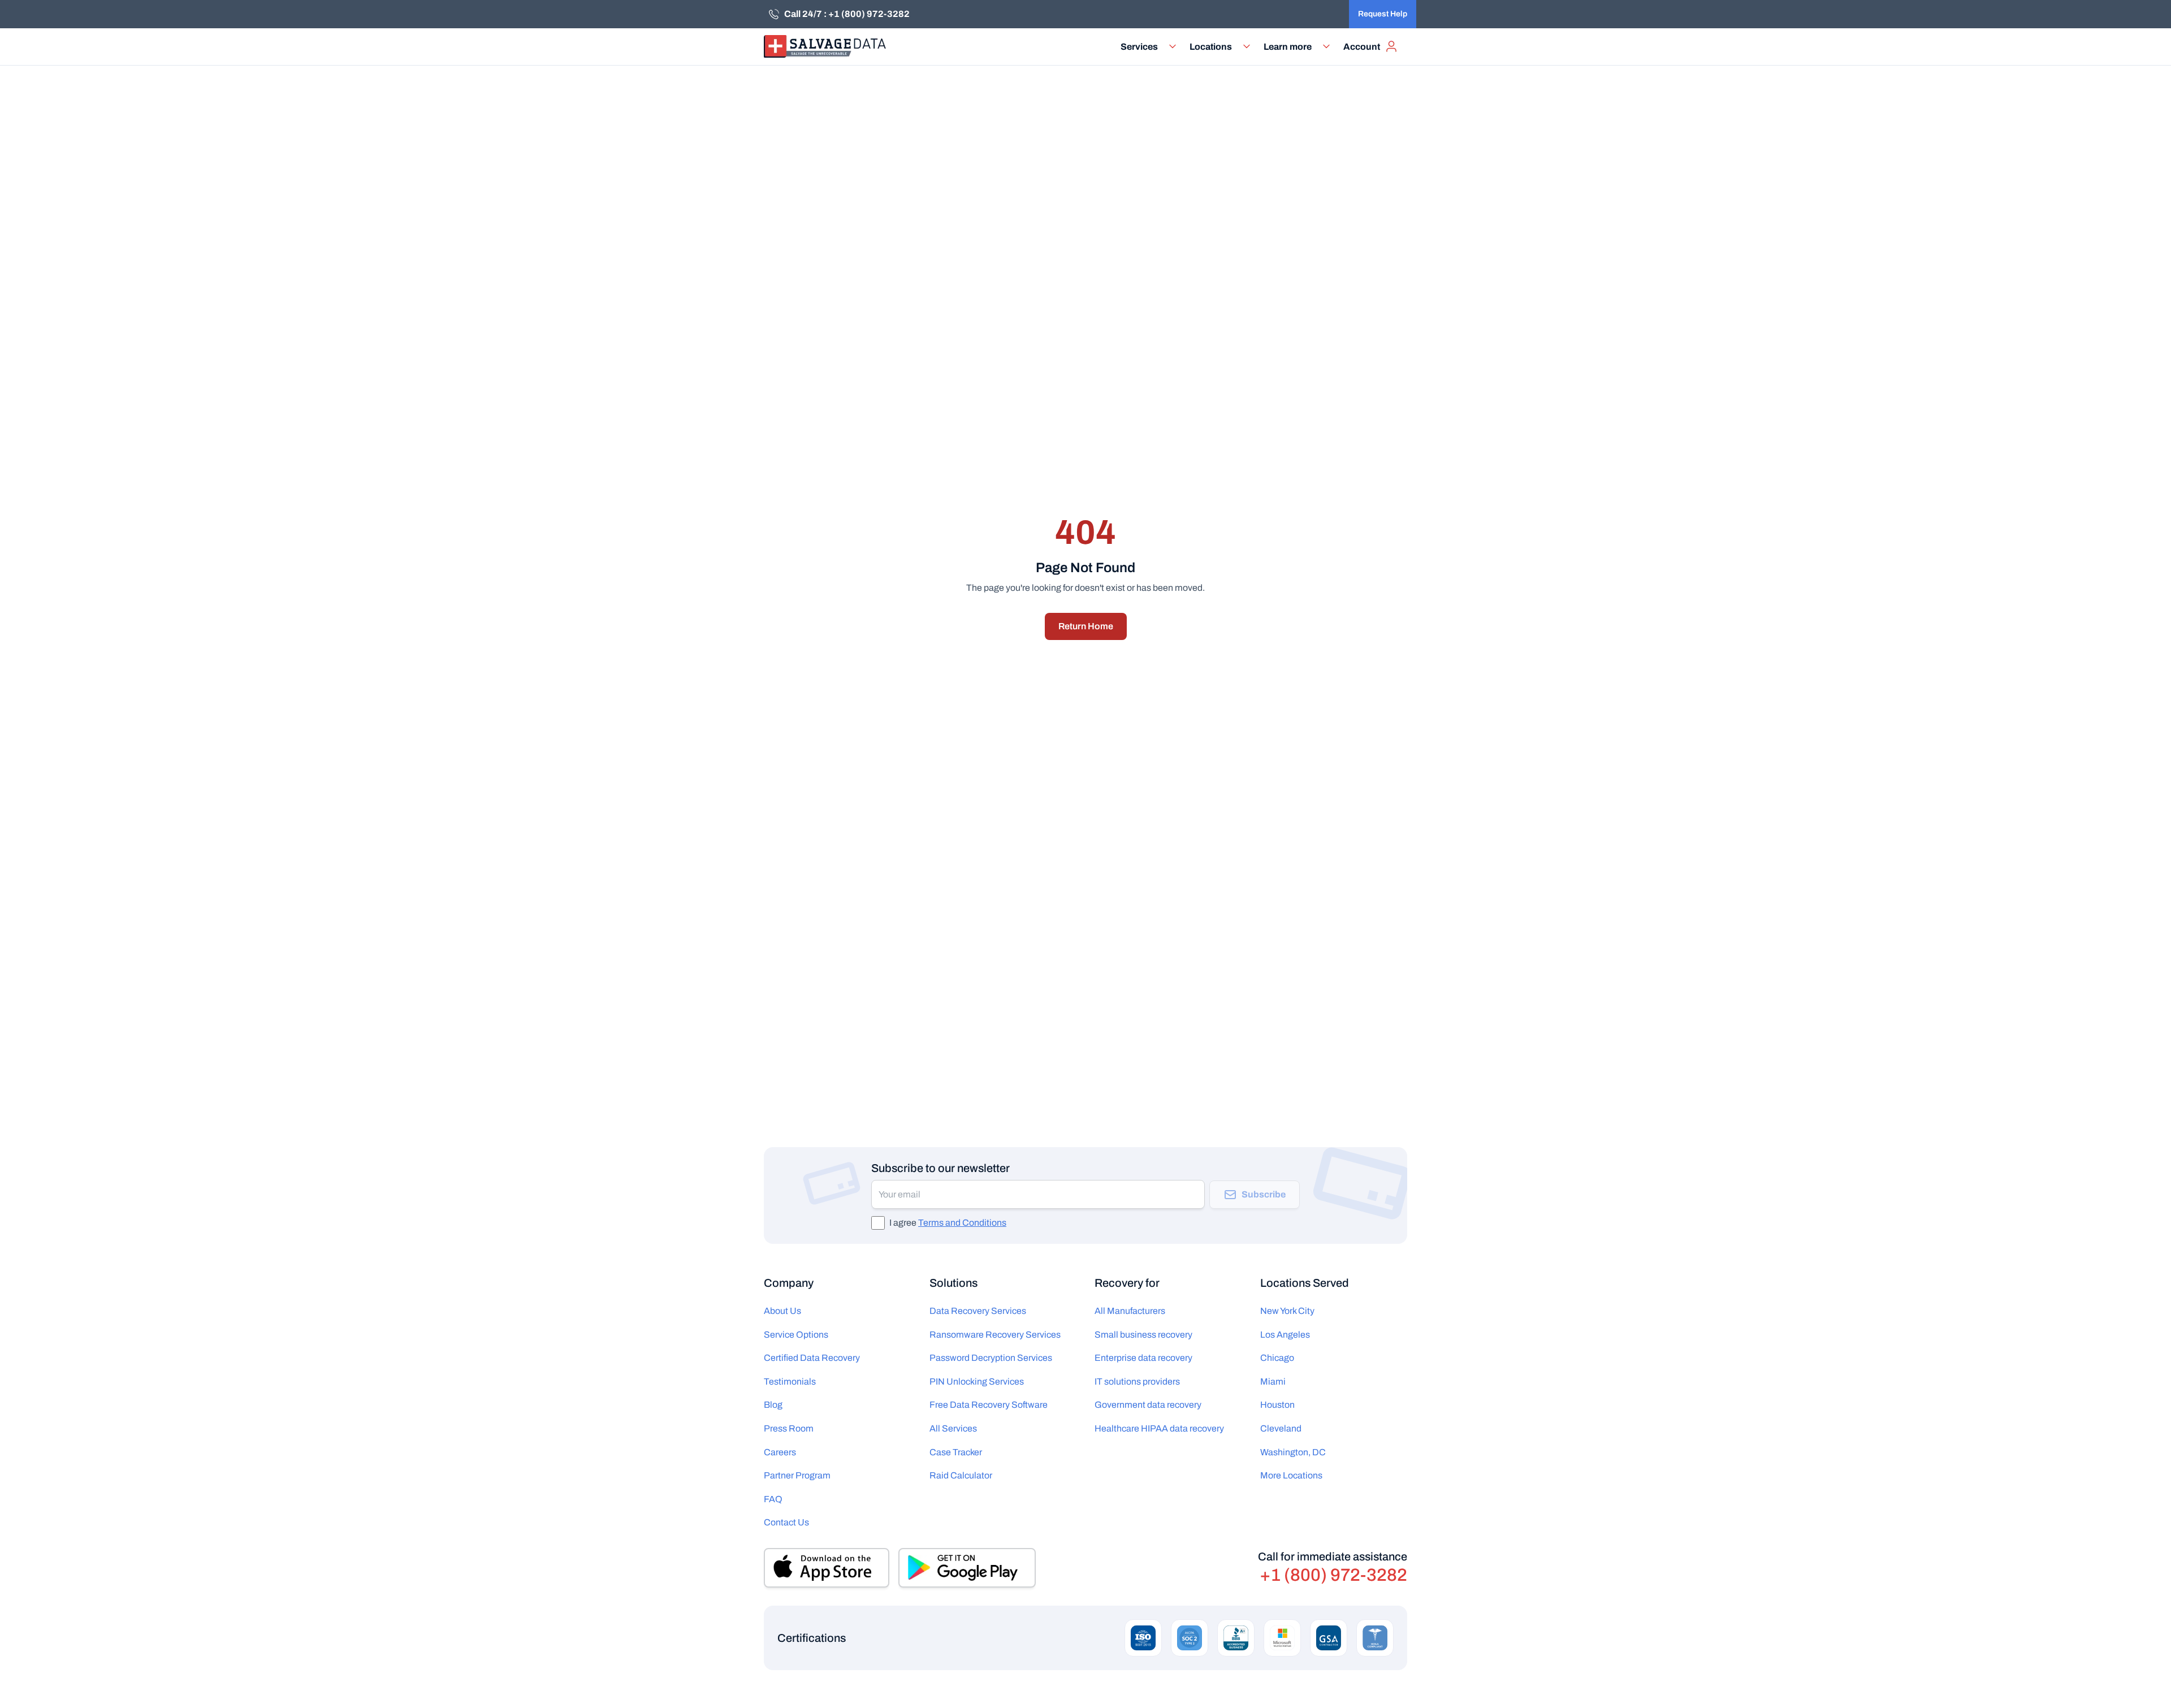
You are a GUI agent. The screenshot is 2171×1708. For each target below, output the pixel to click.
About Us (782, 1311)
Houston (1277, 1405)
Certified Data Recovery (812, 1358)
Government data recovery (1148, 1405)
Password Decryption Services (991, 1358)
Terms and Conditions (962, 1223)
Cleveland (1281, 1428)
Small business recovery (1143, 1335)
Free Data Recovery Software (989, 1405)
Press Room (789, 1428)
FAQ (773, 1499)
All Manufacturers (1130, 1311)
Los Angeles (1285, 1335)
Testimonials (790, 1381)
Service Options (796, 1335)
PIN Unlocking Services (977, 1381)
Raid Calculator (961, 1475)
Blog (773, 1405)
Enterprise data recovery (1143, 1358)
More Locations (1291, 1475)
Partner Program (797, 1475)
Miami (1273, 1381)
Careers (780, 1452)
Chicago (1277, 1358)
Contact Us (786, 1522)
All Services (953, 1428)
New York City (1287, 1311)
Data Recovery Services (978, 1311)
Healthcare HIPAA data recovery (1159, 1428)
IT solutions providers (1137, 1381)
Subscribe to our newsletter (940, 1168)
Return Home (1086, 626)
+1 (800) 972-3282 (1333, 1575)
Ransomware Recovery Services (995, 1335)
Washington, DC (1293, 1452)
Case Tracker (956, 1452)
